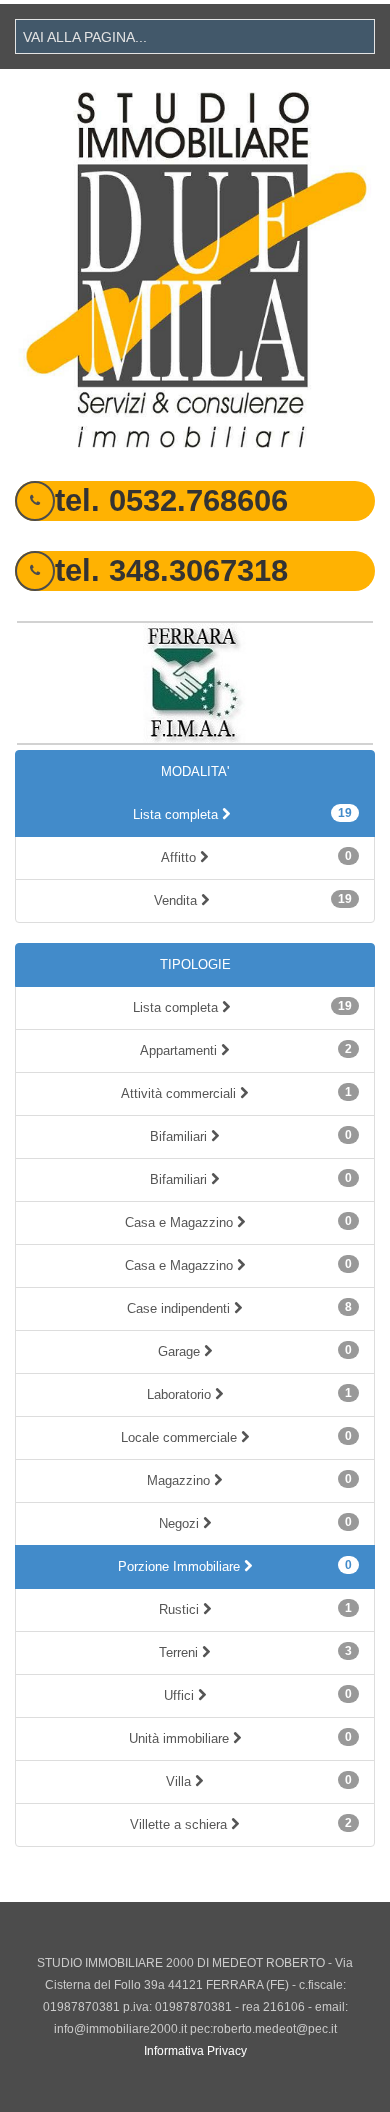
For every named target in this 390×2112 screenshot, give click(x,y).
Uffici (258, 1695)
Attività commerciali (236, 1093)
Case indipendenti (239, 1308)
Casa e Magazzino (239, 1222)
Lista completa (243, 814)
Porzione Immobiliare (235, 1566)
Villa (259, 1781)
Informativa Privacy (195, 2051)
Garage (255, 1351)
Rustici (256, 1609)
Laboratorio (250, 1394)
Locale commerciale (237, 1437)
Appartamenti (246, 1050)
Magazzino (249, 1480)
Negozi (256, 1523)
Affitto (256, 857)
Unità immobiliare (241, 1738)
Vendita (253, 900)
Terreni (255, 1652)
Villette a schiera (241, 1824)
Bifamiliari (251, 1136)
